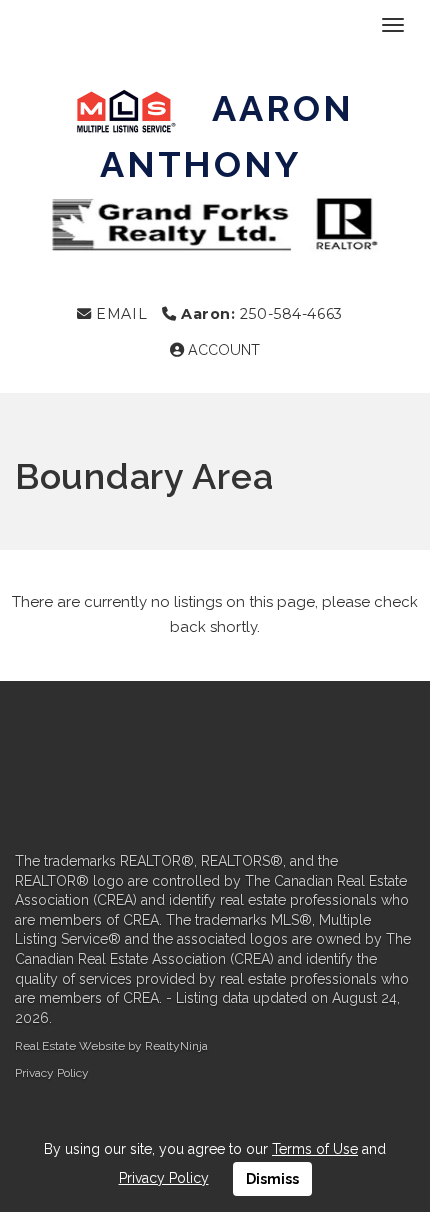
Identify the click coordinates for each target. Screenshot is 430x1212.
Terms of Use (315, 1149)
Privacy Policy (52, 1073)
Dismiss (272, 1179)
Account (222, 350)
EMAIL (119, 314)
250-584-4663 (262, 314)
